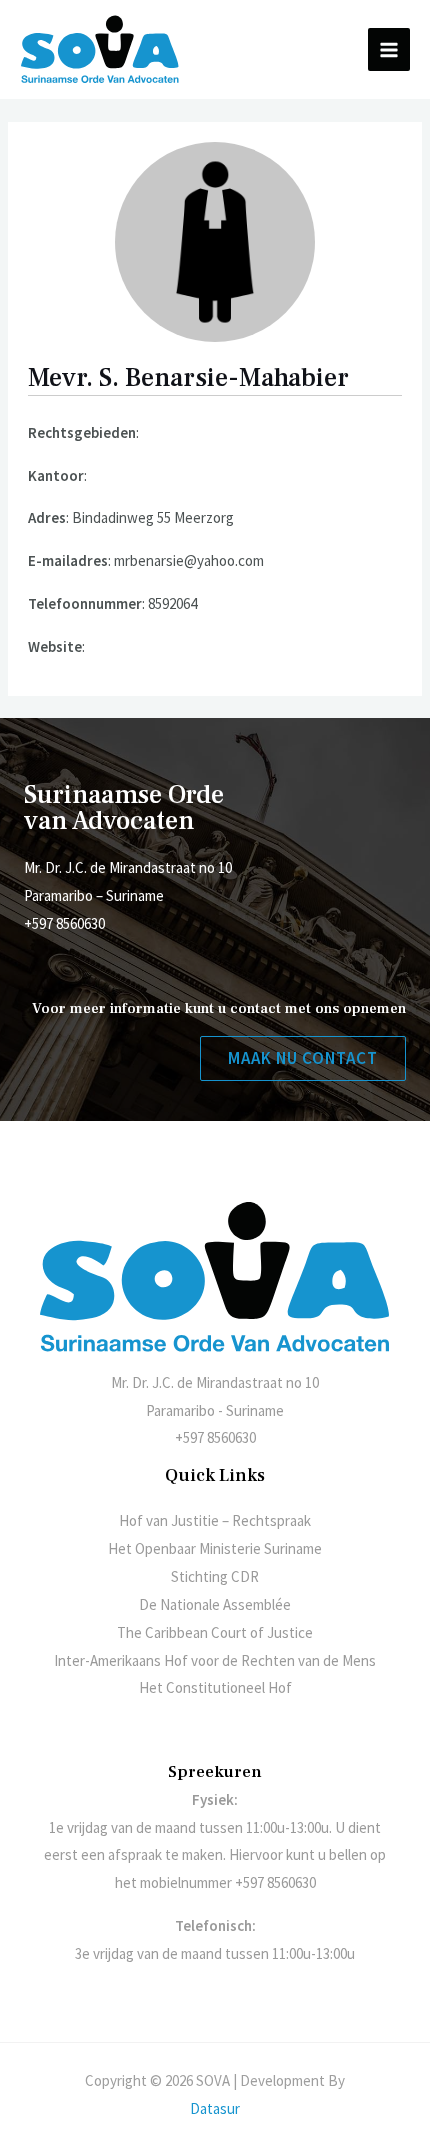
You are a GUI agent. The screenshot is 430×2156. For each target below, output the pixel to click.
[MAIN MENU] (389, 49)
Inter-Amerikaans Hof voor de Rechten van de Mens (215, 1660)
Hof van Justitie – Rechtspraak (215, 1520)
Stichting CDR (215, 1576)
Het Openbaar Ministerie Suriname (215, 1548)
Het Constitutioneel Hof (215, 1687)
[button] (303, 1058)
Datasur (215, 2108)
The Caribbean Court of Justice (215, 1632)
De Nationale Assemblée (215, 1604)
